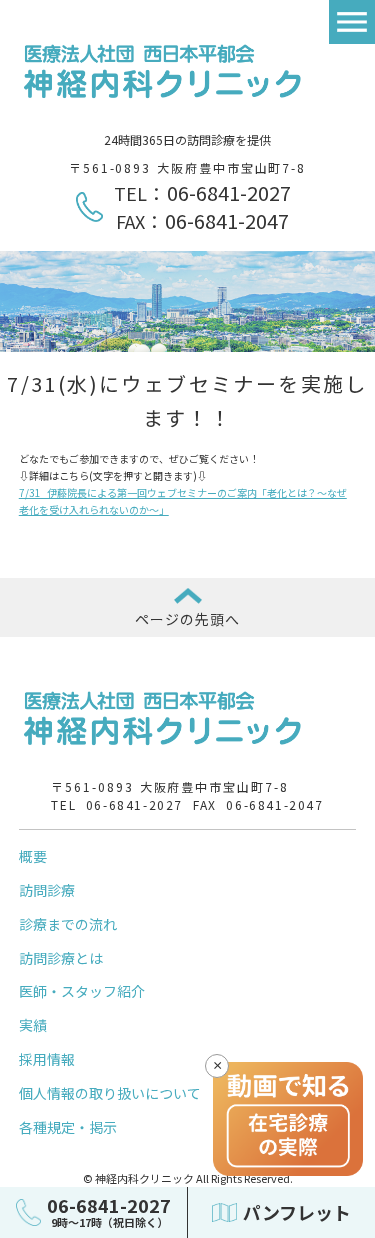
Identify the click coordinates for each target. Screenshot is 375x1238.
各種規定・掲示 (68, 1127)
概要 (33, 856)
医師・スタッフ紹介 (82, 991)
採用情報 (47, 1059)
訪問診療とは (61, 958)
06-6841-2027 (229, 192)
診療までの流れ (68, 924)
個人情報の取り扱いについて (110, 1093)
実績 (33, 1025)
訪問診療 (47, 890)
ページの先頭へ (188, 619)
